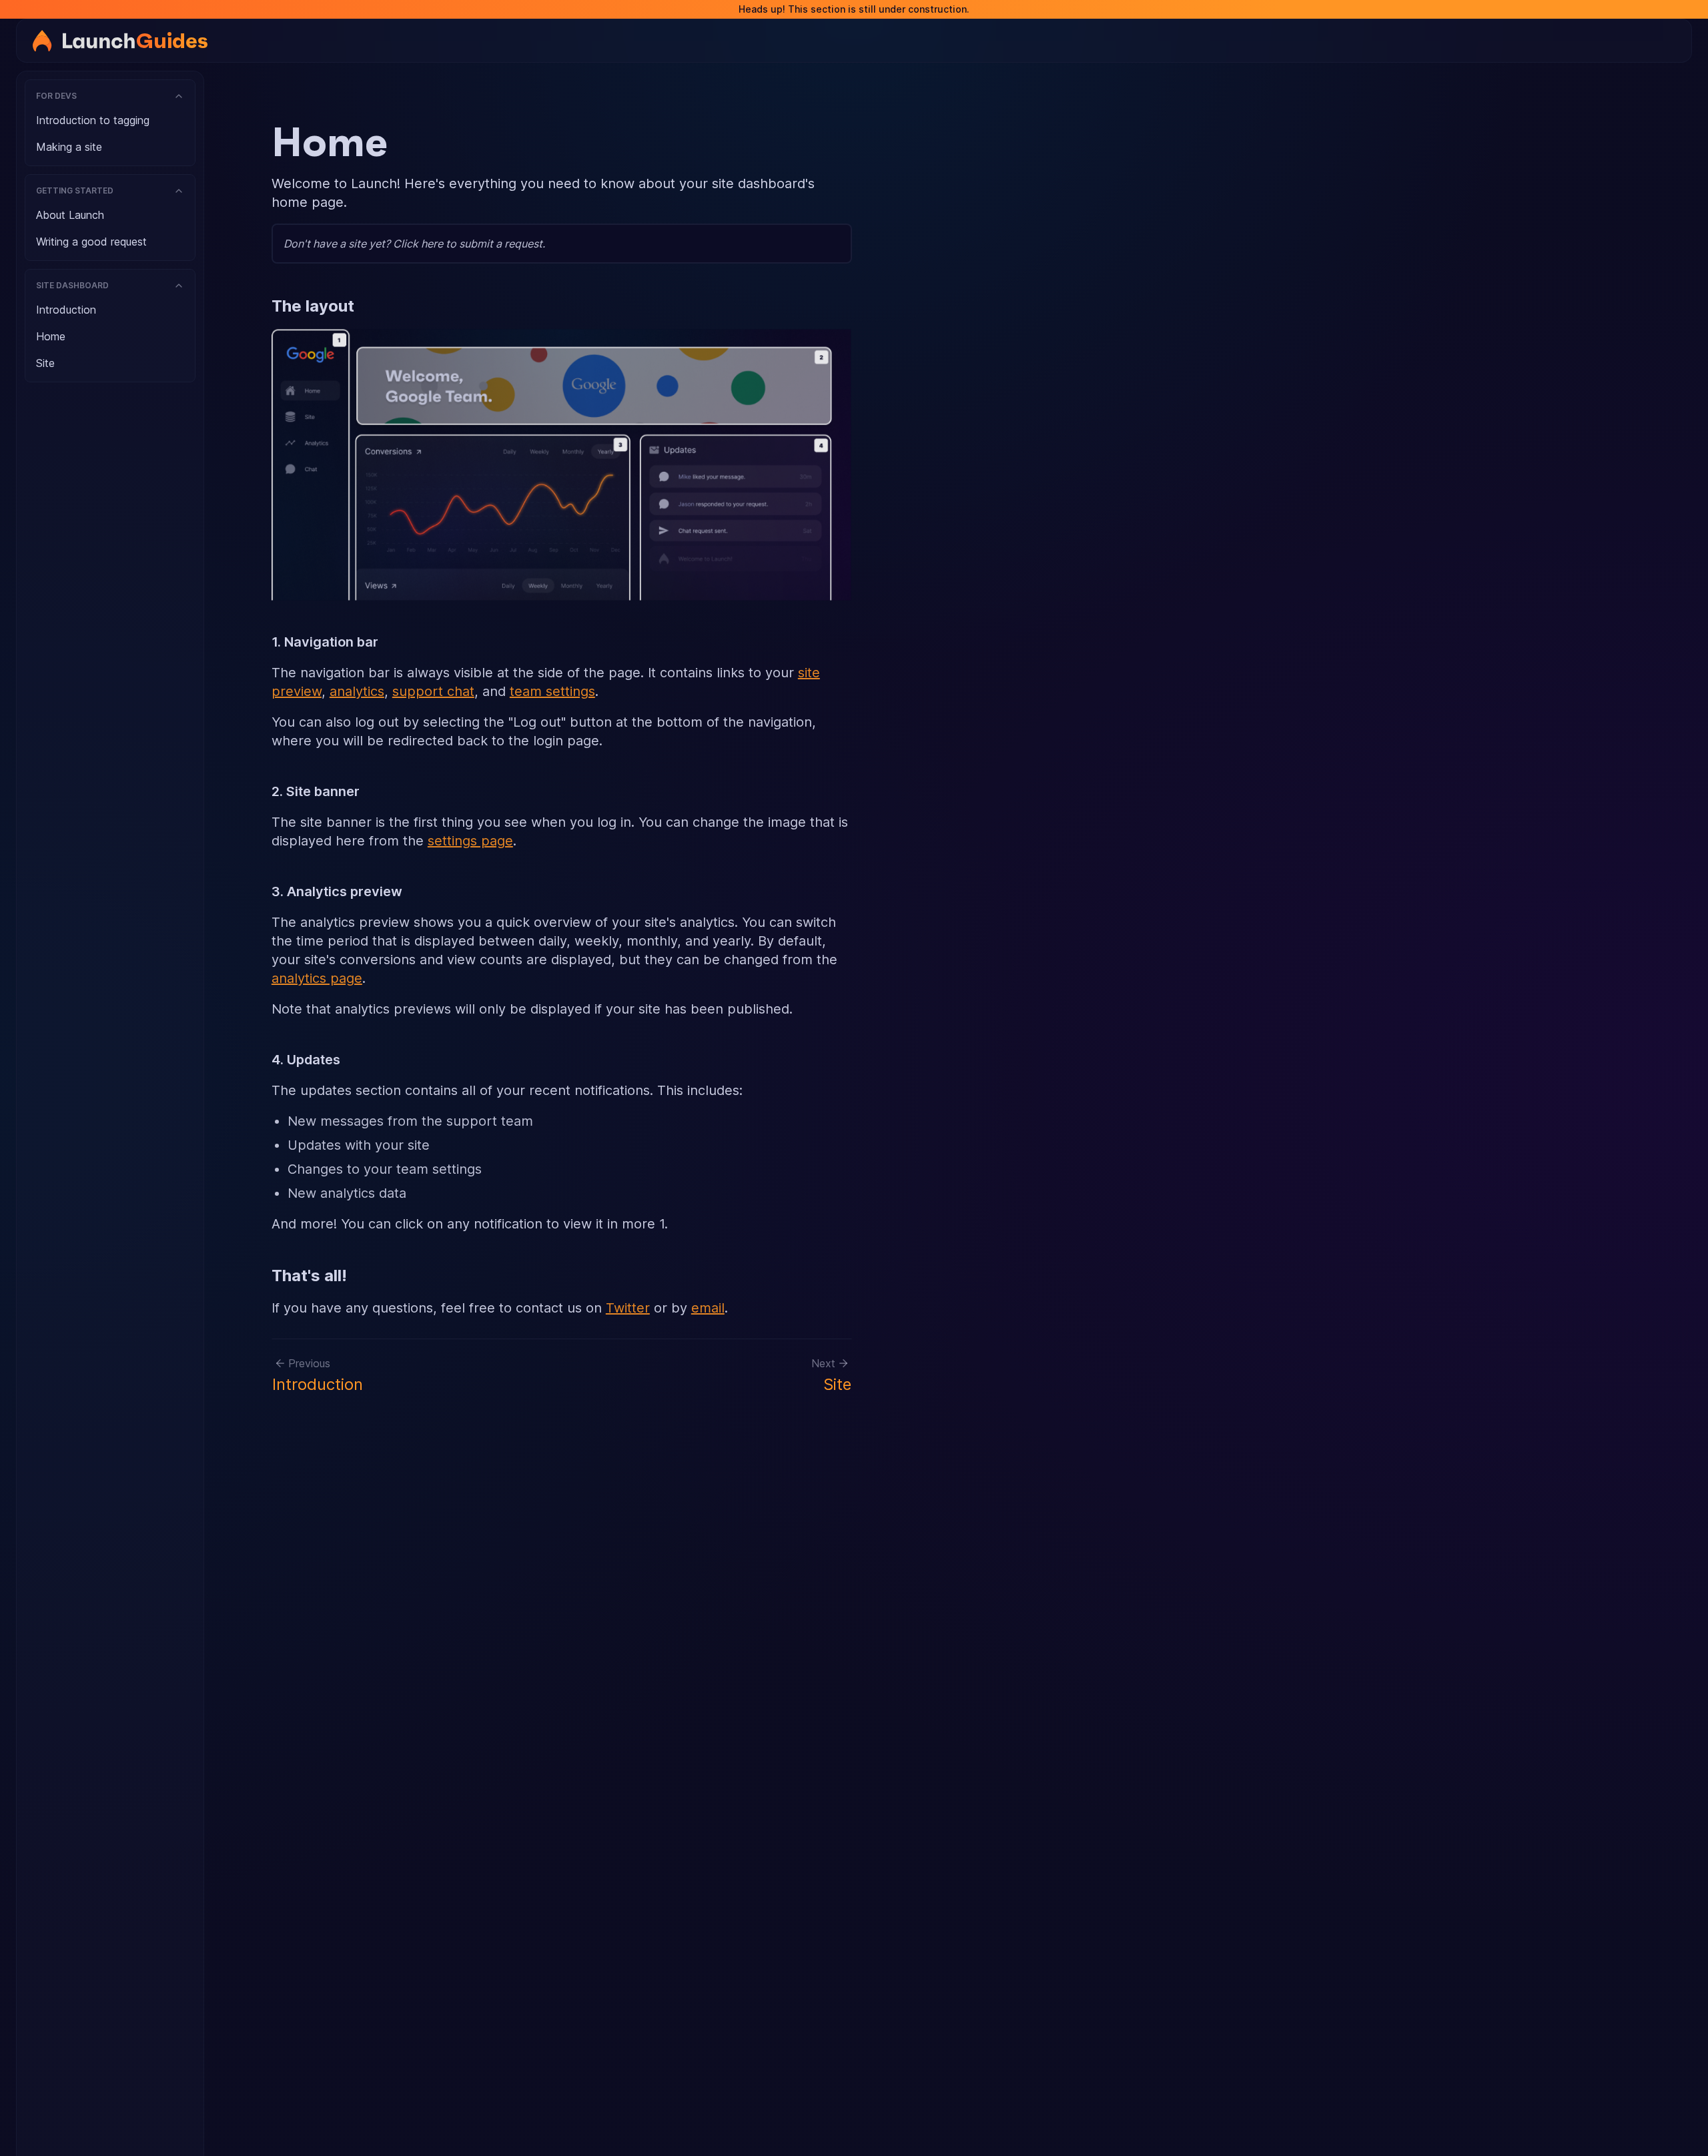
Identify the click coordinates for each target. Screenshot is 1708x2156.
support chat (433, 691)
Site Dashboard (72, 285)
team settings (552, 691)
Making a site (69, 147)
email (708, 1308)
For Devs (56, 96)
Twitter (628, 1308)
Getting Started (75, 191)
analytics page (317, 978)
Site (45, 363)
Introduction (66, 310)
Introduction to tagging (93, 120)
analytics (357, 691)
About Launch (70, 215)
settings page (470, 841)
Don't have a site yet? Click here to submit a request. (414, 244)
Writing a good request (91, 242)
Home (51, 336)
